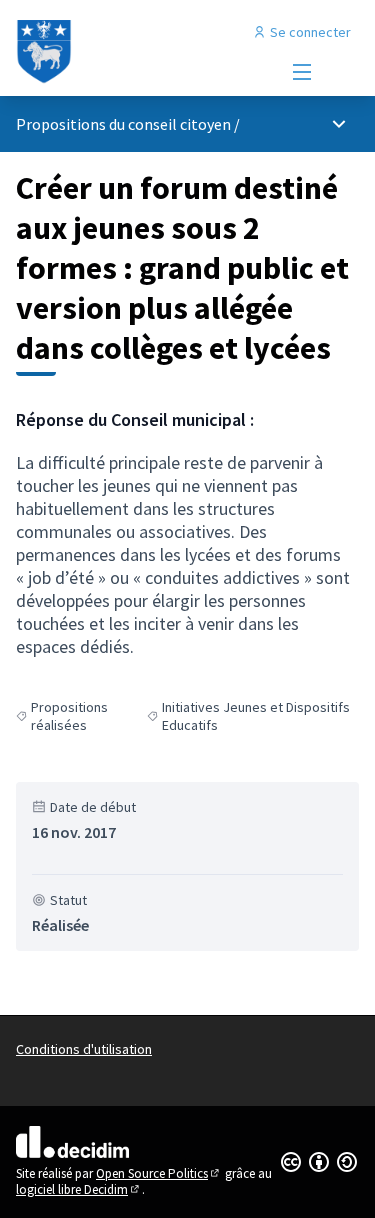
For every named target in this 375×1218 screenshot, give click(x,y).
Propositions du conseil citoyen (123, 124)
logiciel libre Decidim (79, 1189)
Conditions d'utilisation (84, 1049)
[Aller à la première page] (142, 52)
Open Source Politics (159, 1173)
